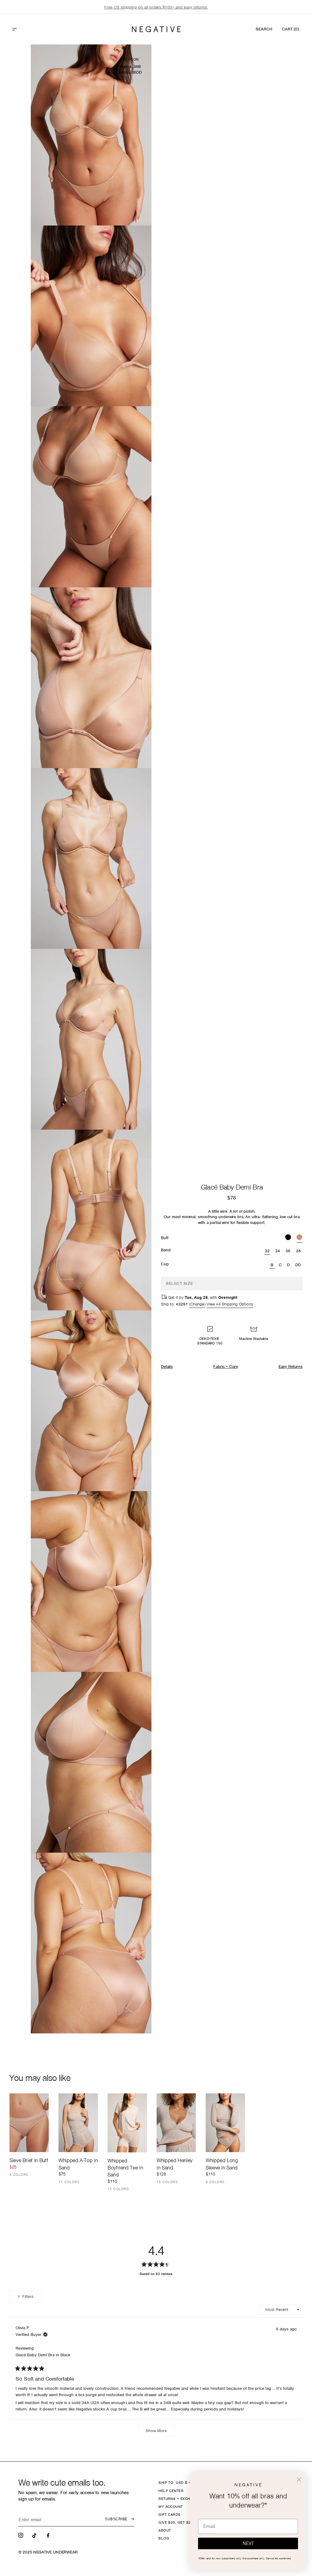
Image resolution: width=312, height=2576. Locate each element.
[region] (156, 7)
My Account (171, 2507)
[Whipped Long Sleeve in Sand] (225, 2123)
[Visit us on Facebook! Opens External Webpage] (49, 2535)
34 (278, 1251)
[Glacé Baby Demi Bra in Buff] (299, 1238)
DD (298, 1265)
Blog (164, 2538)
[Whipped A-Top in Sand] (78, 2123)
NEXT (248, 2543)
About (165, 2530)
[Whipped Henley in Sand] (176, 2123)
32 (267, 1251)
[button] (28, 29)
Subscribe (116, 2519)
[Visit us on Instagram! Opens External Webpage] (21, 2535)
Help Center (171, 2491)
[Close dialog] (299, 2480)
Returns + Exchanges (181, 2499)
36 (288, 1251)
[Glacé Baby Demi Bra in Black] (288, 1238)
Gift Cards (170, 2515)
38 (298, 1251)
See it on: (130, 59)
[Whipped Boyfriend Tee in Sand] (127, 2123)
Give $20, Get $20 (176, 2522)
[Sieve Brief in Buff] (29, 2123)
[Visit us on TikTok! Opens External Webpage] (35, 2535)
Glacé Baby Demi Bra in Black (43, 2355)
